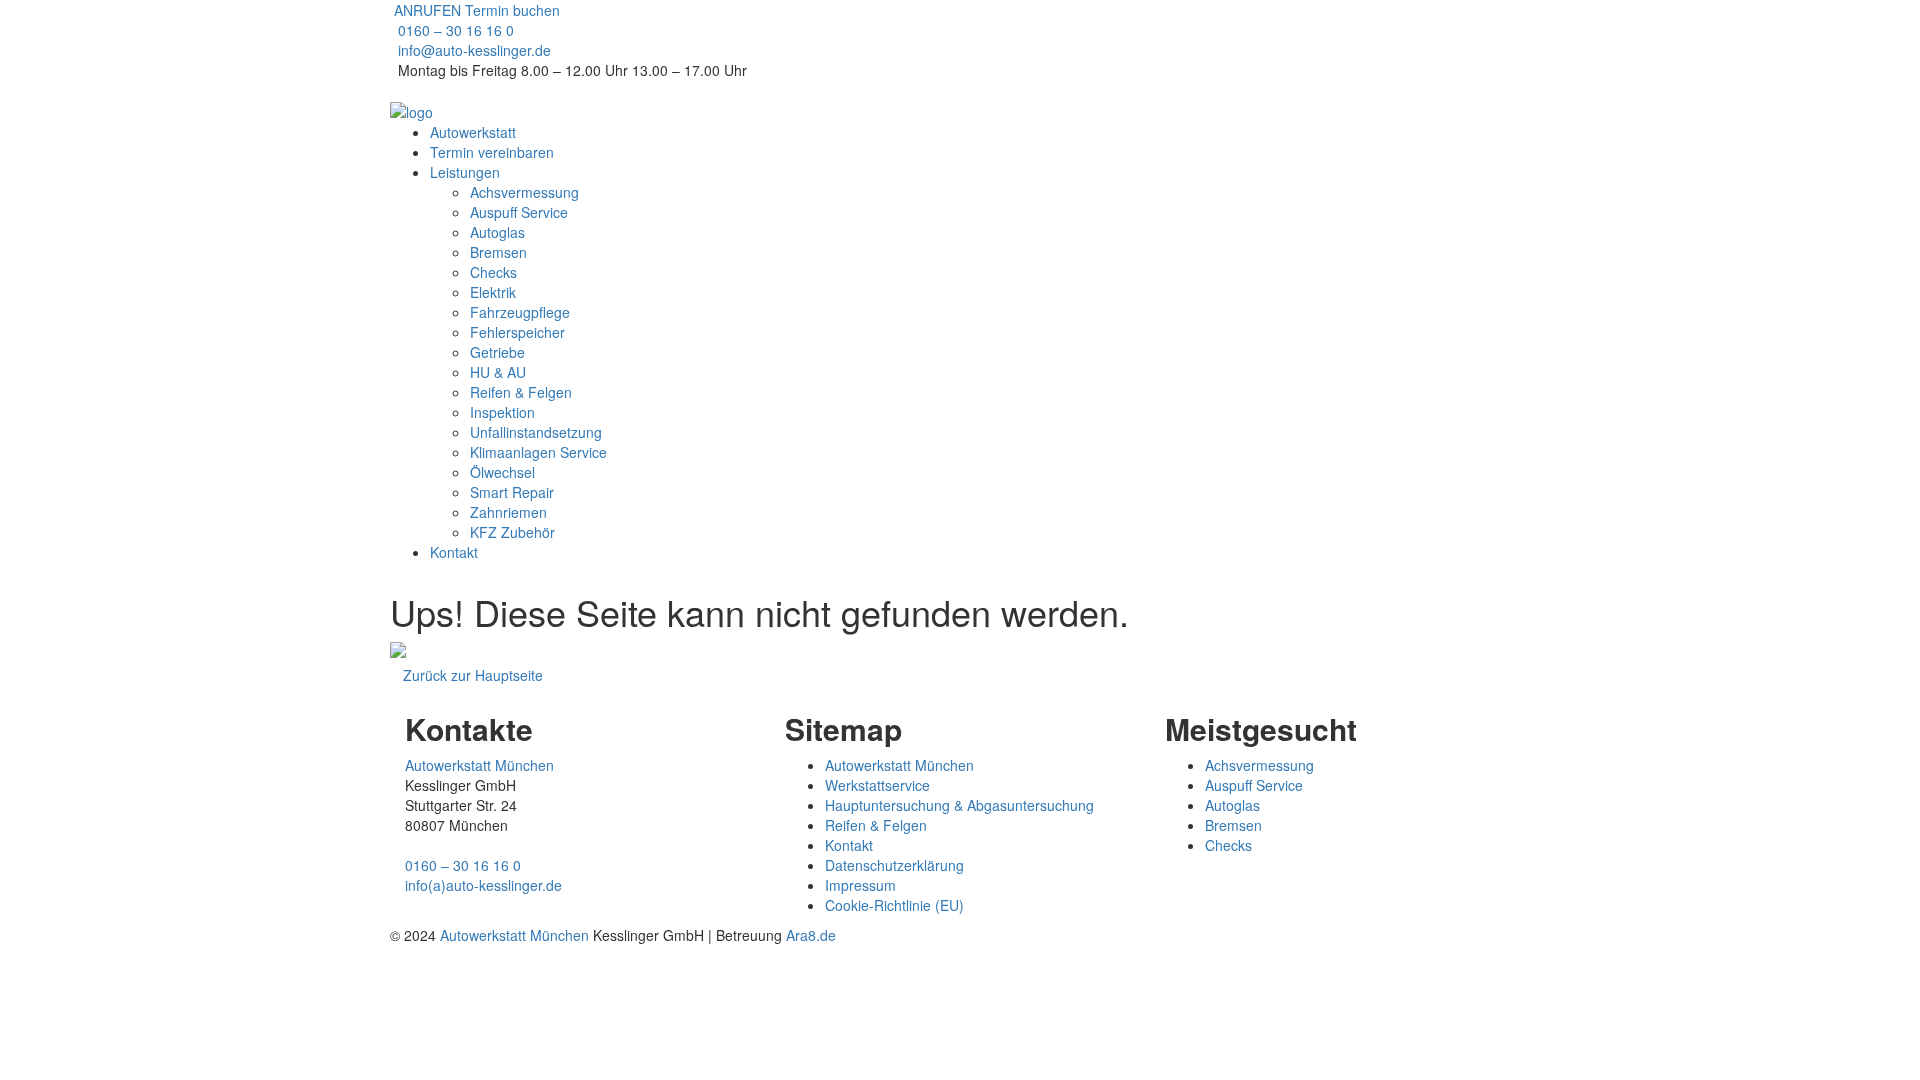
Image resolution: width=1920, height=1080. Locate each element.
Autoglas (497, 232)
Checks (493, 272)
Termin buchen (512, 10)
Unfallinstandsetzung (536, 432)
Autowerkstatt (473, 132)
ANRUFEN (425, 10)
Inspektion (502, 412)
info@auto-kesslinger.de (474, 50)
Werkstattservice (877, 785)
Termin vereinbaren (492, 152)
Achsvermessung (524, 192)
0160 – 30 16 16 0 (456, 30)
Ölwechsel (502, 472)
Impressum (860, 885)
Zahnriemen (508, 512)
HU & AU (498, 372)
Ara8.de (811, 935)
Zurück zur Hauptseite (473, 675)
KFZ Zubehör (512, 532)
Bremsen (498, 252)
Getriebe (497, 352)
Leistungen (465, 172)
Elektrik (493, 292)
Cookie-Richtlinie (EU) (894, 905)
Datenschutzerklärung (894, 865)
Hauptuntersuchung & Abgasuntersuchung (959, 805)
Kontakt (454, 552)
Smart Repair (512, 492)
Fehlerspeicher (517, 332)
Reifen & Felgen (521, 392)
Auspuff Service (519, 212)
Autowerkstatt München (479, 765)
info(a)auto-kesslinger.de (483, 885)
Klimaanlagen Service (538, 452)
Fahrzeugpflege (520, 312)
